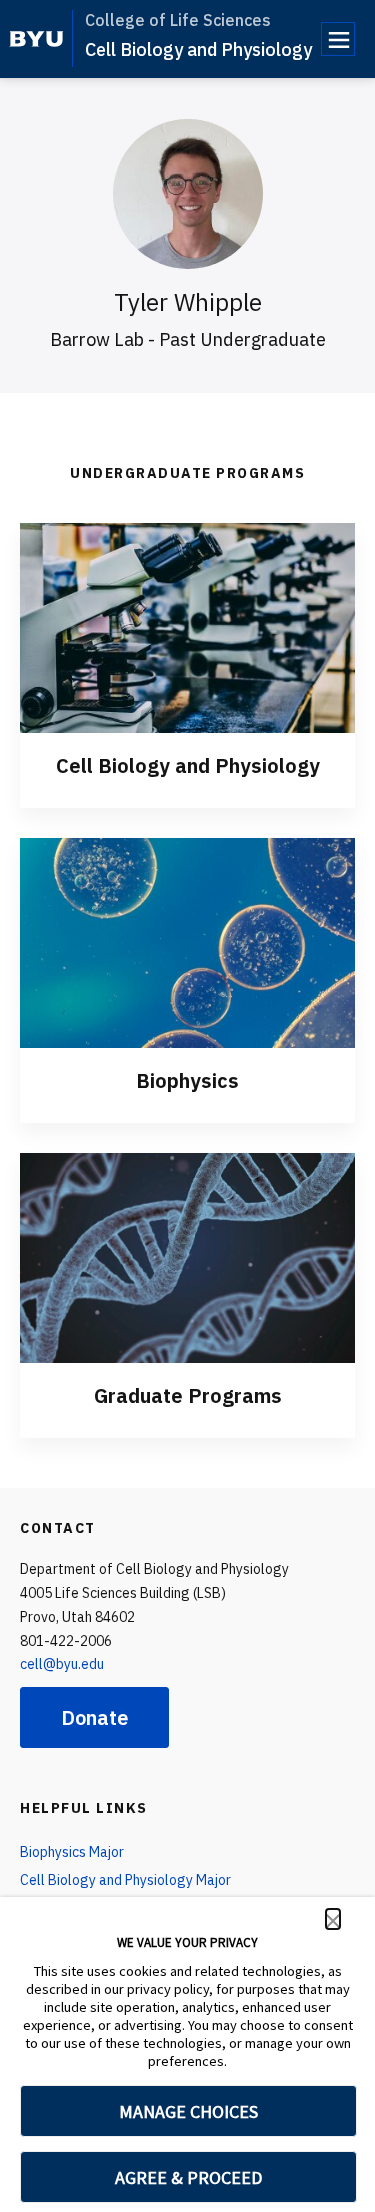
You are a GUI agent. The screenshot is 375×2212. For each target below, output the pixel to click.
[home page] (36, 39)
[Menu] (338, 39)
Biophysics (187, 1080)
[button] (333, 1919)
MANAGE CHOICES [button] (188, 2111)
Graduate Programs (188, 1395)
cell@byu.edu (62, 1664)
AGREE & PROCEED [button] (188, 2177)
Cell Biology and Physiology (198, 49)
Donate (94, 1717)
